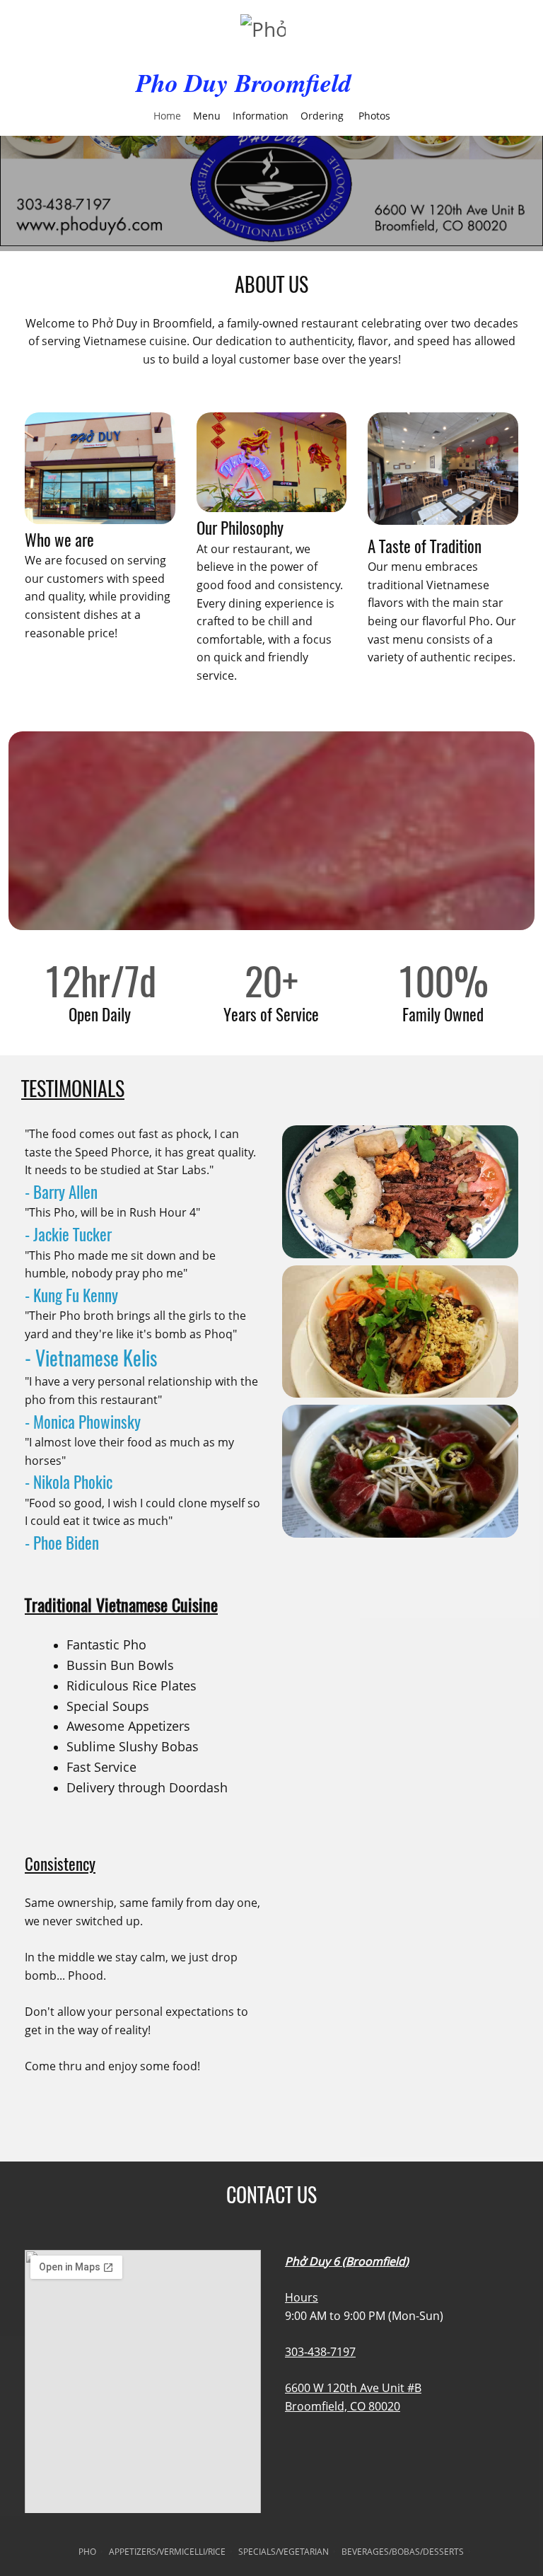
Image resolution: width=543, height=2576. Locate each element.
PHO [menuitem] (87, 2552)
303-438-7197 (320, 2352)
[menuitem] (167, 115)
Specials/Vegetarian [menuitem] (284, 2552)
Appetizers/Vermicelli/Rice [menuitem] (167, 2552)
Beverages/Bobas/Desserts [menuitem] (403, 2552)
